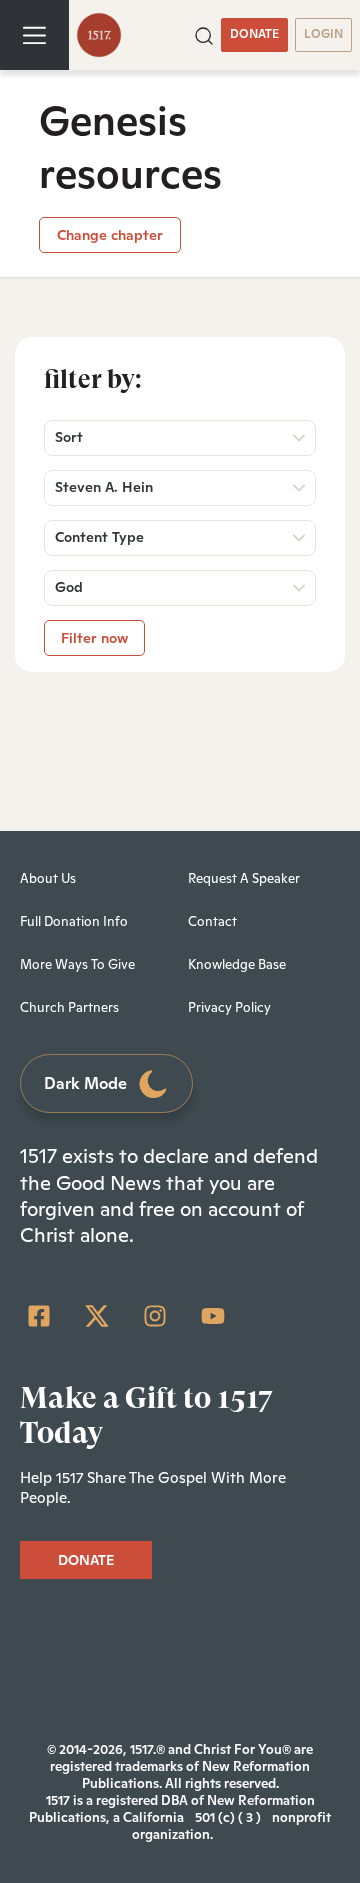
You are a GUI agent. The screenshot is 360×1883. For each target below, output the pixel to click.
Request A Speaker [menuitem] (244, 878)
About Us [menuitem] (48, 878)
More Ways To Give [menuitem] (77, 964)
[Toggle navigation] (34, 35)
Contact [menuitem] (212, 921)
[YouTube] (213, 1316)
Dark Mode (85, 1083)
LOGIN (323, 34)
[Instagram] (155, 1316)
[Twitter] (97, 1316)
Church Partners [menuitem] (69, 1007)
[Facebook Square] (39, 1316)
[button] (204, 34)
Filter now (94, 638)
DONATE (254, 34)
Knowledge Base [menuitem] (237, 964)
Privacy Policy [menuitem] (229, 1007)
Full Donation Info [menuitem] (74, 921)
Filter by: (93, 379)
